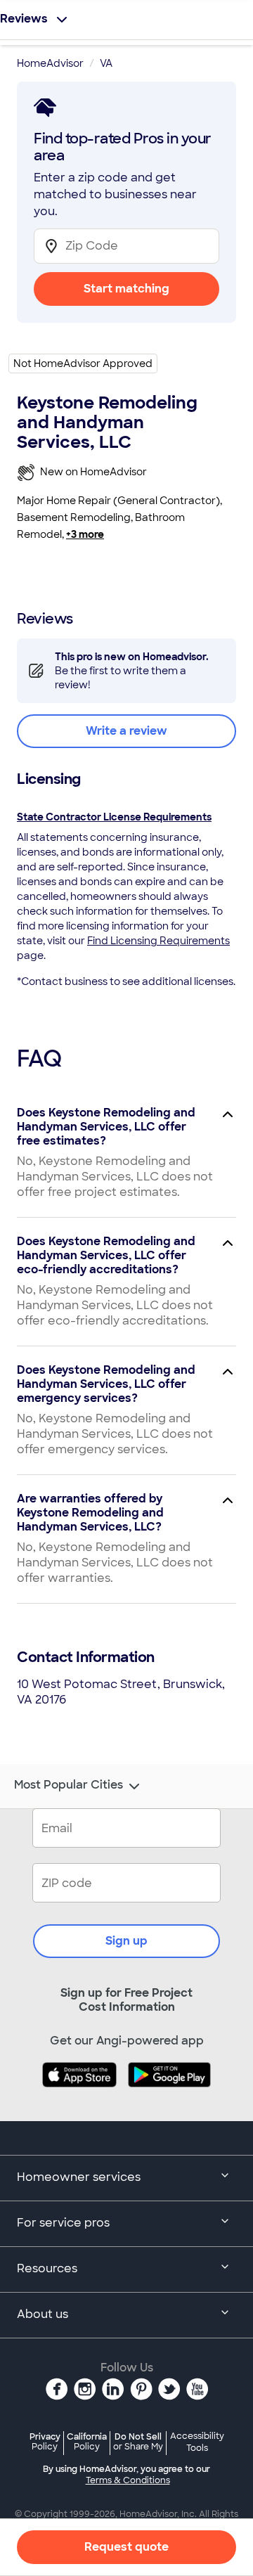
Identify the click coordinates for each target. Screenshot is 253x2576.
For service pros (63, 2223)
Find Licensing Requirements (158, 941)
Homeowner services (79, 2177)
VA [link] (106, 63)
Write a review (126, 731)
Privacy (45, 2441)
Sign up (126, 1941)
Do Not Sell (138, 2441)
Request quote (126, 2547)
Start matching (126, 289)
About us (43, 2314)
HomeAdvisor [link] (50, 63)
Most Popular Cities (69, 1785)
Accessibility (197, 2442)
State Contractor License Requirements (114, 817)
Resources (47, 2268)
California (87, 2441)
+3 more (85, 534)
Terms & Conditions (128, 2480)
